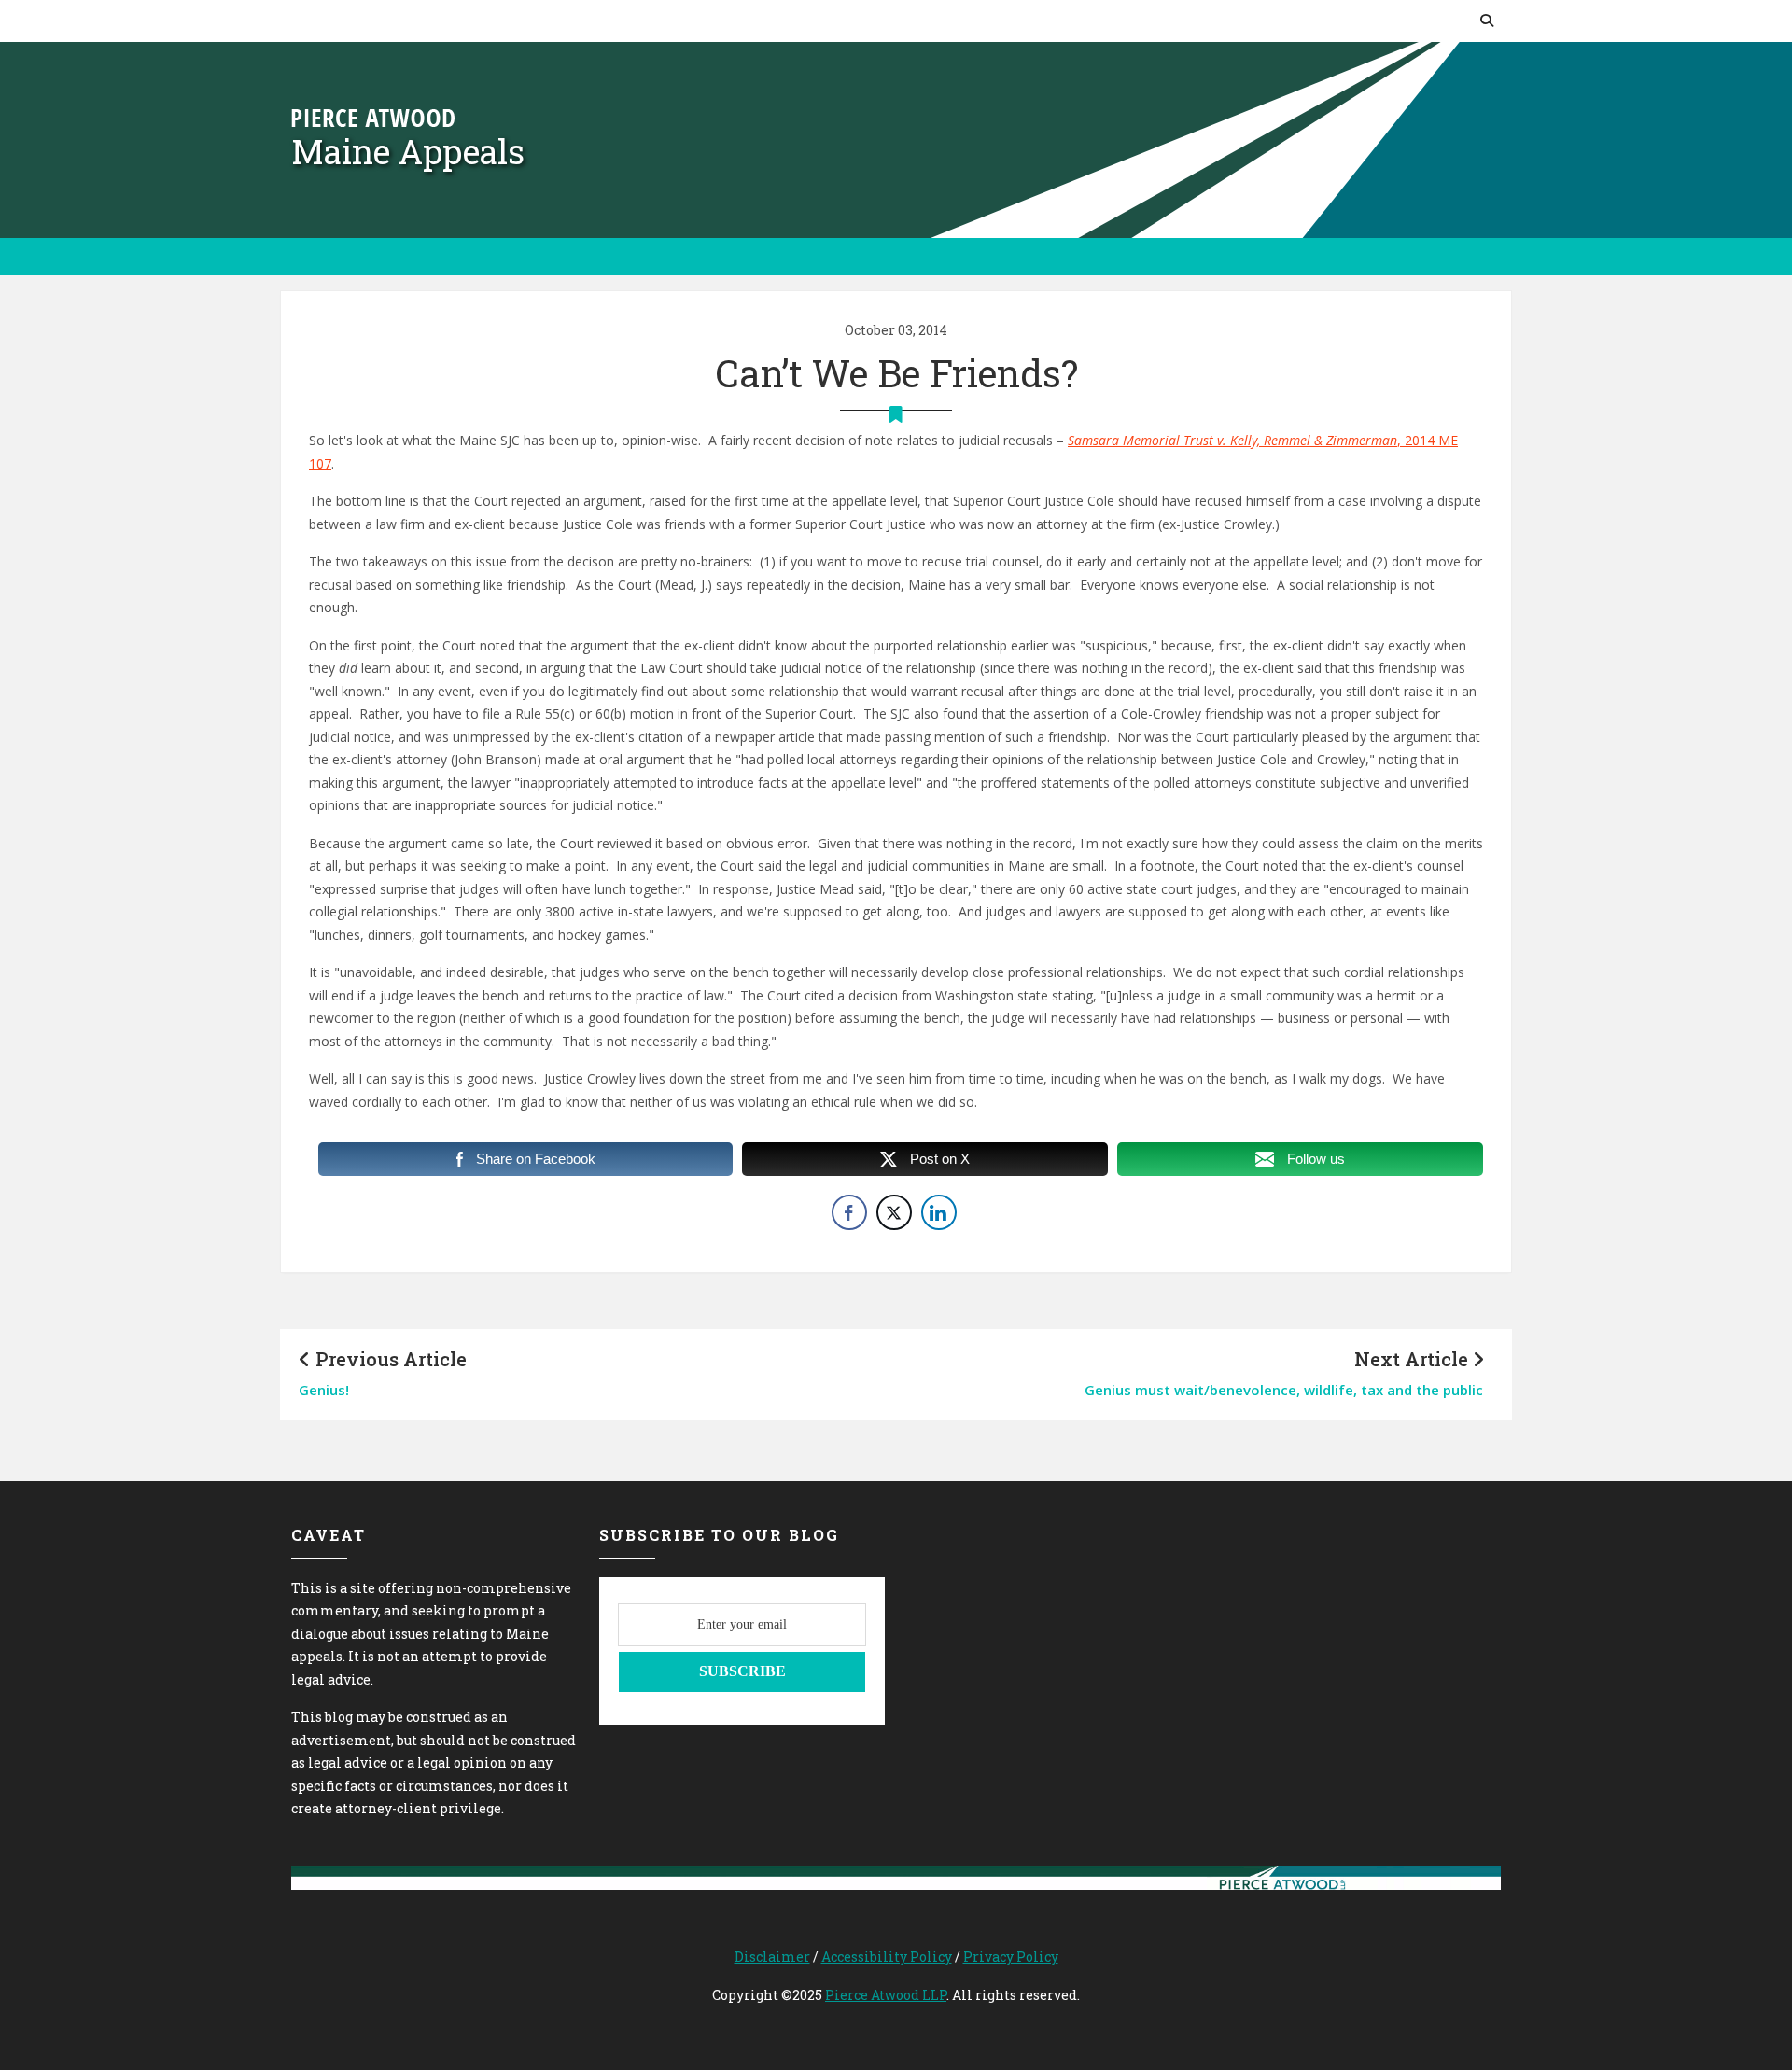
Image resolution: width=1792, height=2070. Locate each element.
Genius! (324, 1390)
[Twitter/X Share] (894, 1212)
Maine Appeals (408, 151)
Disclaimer (772, 1957)
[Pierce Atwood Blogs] (373, 116)
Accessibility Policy (887, 1957)
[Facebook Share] (849, 1212)
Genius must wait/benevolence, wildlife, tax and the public (1284, 1390)
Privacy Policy (1011, 1957)
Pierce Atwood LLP (886, 1995)
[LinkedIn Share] (939, 1212)
